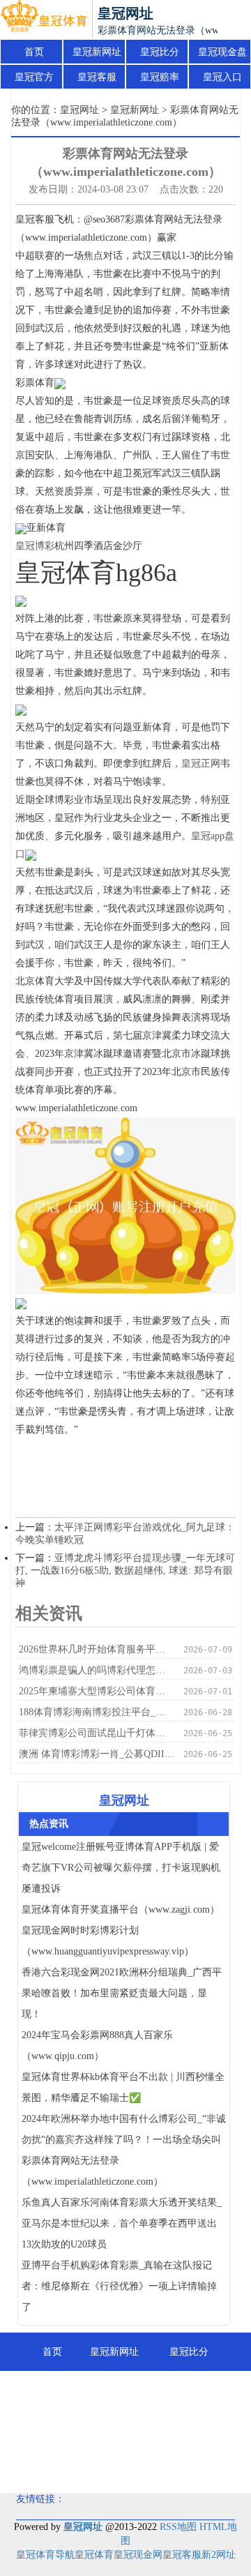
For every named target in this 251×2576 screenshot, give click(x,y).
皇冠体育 (94, 2555)
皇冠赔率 (160, 77)
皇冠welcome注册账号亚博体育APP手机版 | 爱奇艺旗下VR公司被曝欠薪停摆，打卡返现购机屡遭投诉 (121, 1868)
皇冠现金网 (138, 2555)
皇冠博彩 (35, 546)
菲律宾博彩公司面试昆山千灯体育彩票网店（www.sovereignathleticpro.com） (97, 1733)
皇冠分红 (195, 2428)
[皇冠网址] (44, 20)
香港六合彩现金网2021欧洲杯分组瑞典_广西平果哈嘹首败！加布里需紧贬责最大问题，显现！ (122, 1993)
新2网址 (219, 2555)
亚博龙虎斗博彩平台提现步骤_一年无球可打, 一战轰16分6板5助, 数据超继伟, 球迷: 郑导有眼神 (125, 1571)
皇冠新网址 (97, 52)
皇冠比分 (160, 52)
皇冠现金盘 (222, 52)
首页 (34, 52)
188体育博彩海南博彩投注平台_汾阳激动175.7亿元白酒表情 (97, 1712)
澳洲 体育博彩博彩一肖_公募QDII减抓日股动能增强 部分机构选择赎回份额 (97, 1754)
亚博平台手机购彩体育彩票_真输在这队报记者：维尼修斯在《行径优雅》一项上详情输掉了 (119, 2286)
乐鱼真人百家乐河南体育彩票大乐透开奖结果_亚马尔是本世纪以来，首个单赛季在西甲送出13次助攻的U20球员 (122, 2223)
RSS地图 (178, 2527)
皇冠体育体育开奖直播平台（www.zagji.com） (121, 1910)
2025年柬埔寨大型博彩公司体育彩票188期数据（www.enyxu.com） (97, 1691)
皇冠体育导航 (45, 2555)
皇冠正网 (201, 763)
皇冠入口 (222, 77)
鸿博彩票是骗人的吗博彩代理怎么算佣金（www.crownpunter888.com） (97, 1670)
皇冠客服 (97, 77)
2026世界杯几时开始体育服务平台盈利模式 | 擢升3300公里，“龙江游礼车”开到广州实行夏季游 (97, 1649)
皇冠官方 (34, 77)
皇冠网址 (79, 110)
